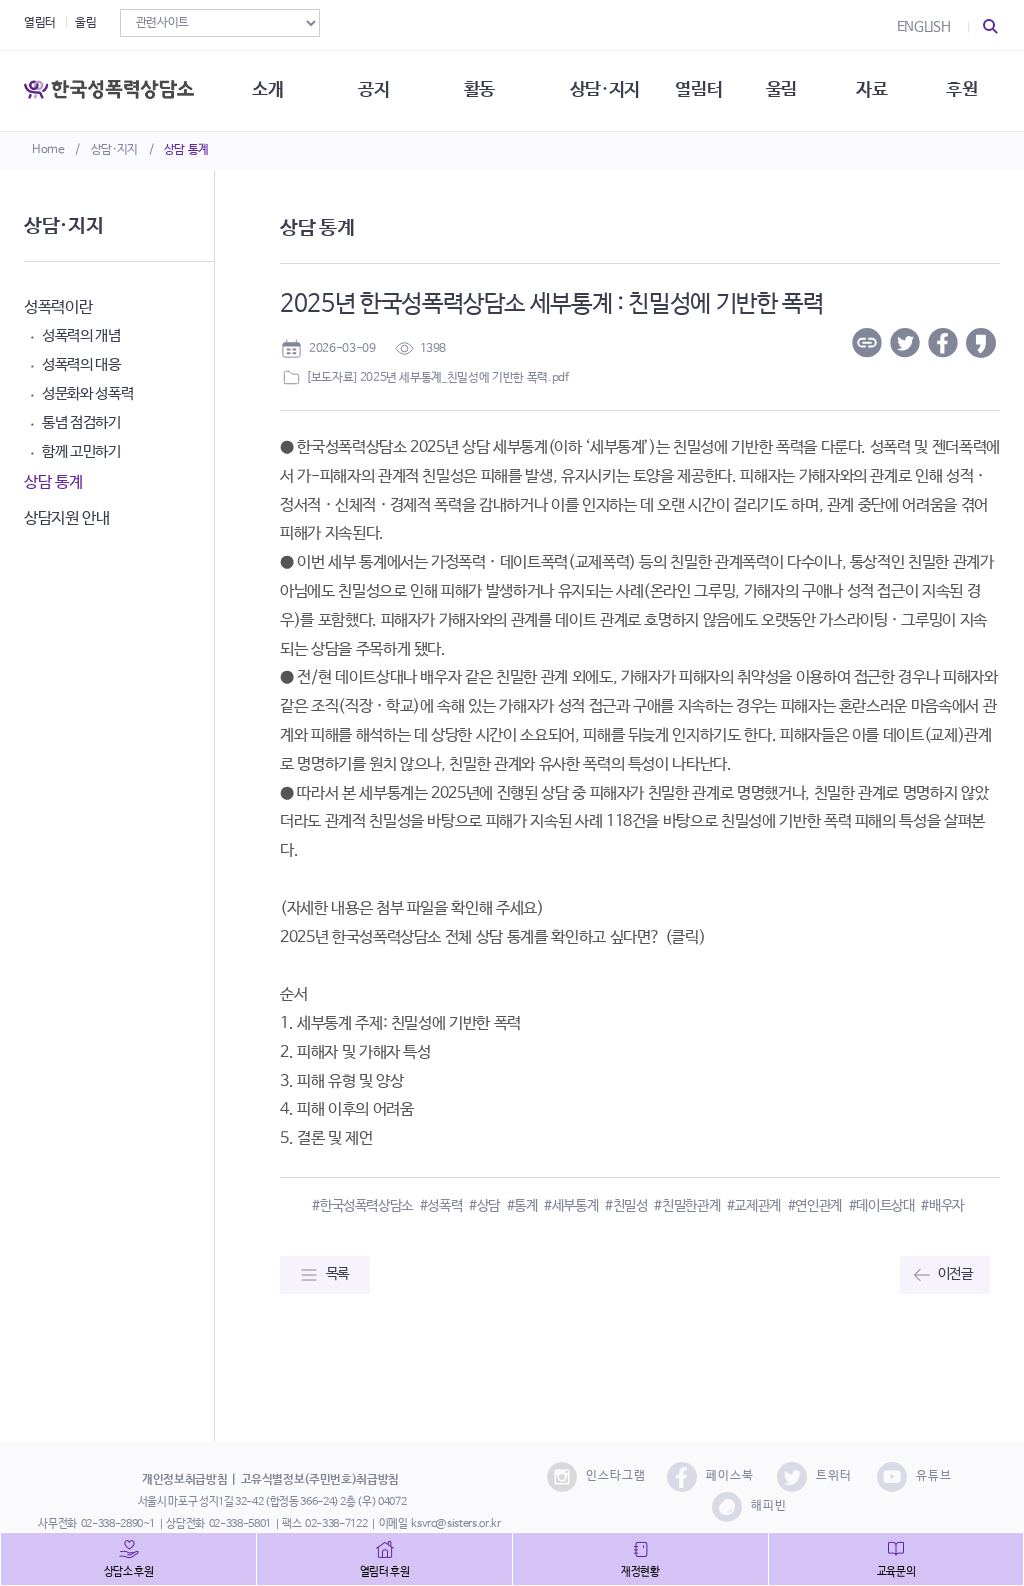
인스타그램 (616, 1476)
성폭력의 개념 (81, 335)
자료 (871, 90)
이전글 (955, 1274)
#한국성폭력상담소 (362, 1206)
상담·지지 (114, 150)
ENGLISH (924, 27)
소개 (267, 90)
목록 (337, 1274)
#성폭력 (441, 1206)
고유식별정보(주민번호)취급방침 (320, 1480)
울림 (85, 23)
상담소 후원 (129, 1572)
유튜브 (934, 1476)
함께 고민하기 (81, 451)
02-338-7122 (336, 1524)
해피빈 (769, 1506)
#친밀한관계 (687, 1206)
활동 (479, 90)
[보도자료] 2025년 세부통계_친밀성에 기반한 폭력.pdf (437, 378)
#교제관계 (754, 1206)
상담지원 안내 (67, 518)
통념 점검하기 (81, 422)
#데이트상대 (882, 1206)
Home (48, 150)
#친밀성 (626, 1206)
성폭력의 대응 (81, 364)
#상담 (484, 1206)
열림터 (40, 23)
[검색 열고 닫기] (991, 27)
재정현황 (640, 1572)
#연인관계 (815, 1206)
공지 (373, 90)
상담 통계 (186, 150)
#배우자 (942, 1206)
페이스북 (730, 1476)
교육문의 (896, 1572)
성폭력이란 (58, 307)
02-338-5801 (240, 1524)
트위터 (834, 1476)
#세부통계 (571, 1206)
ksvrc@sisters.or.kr (455, 1524)
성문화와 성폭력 (87, 393)
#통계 (522, 1206)
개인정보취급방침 (184, 1480)
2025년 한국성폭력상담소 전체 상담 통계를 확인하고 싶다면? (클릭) (492, 937)
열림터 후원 (385, 1572)
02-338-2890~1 (118, 1524)
